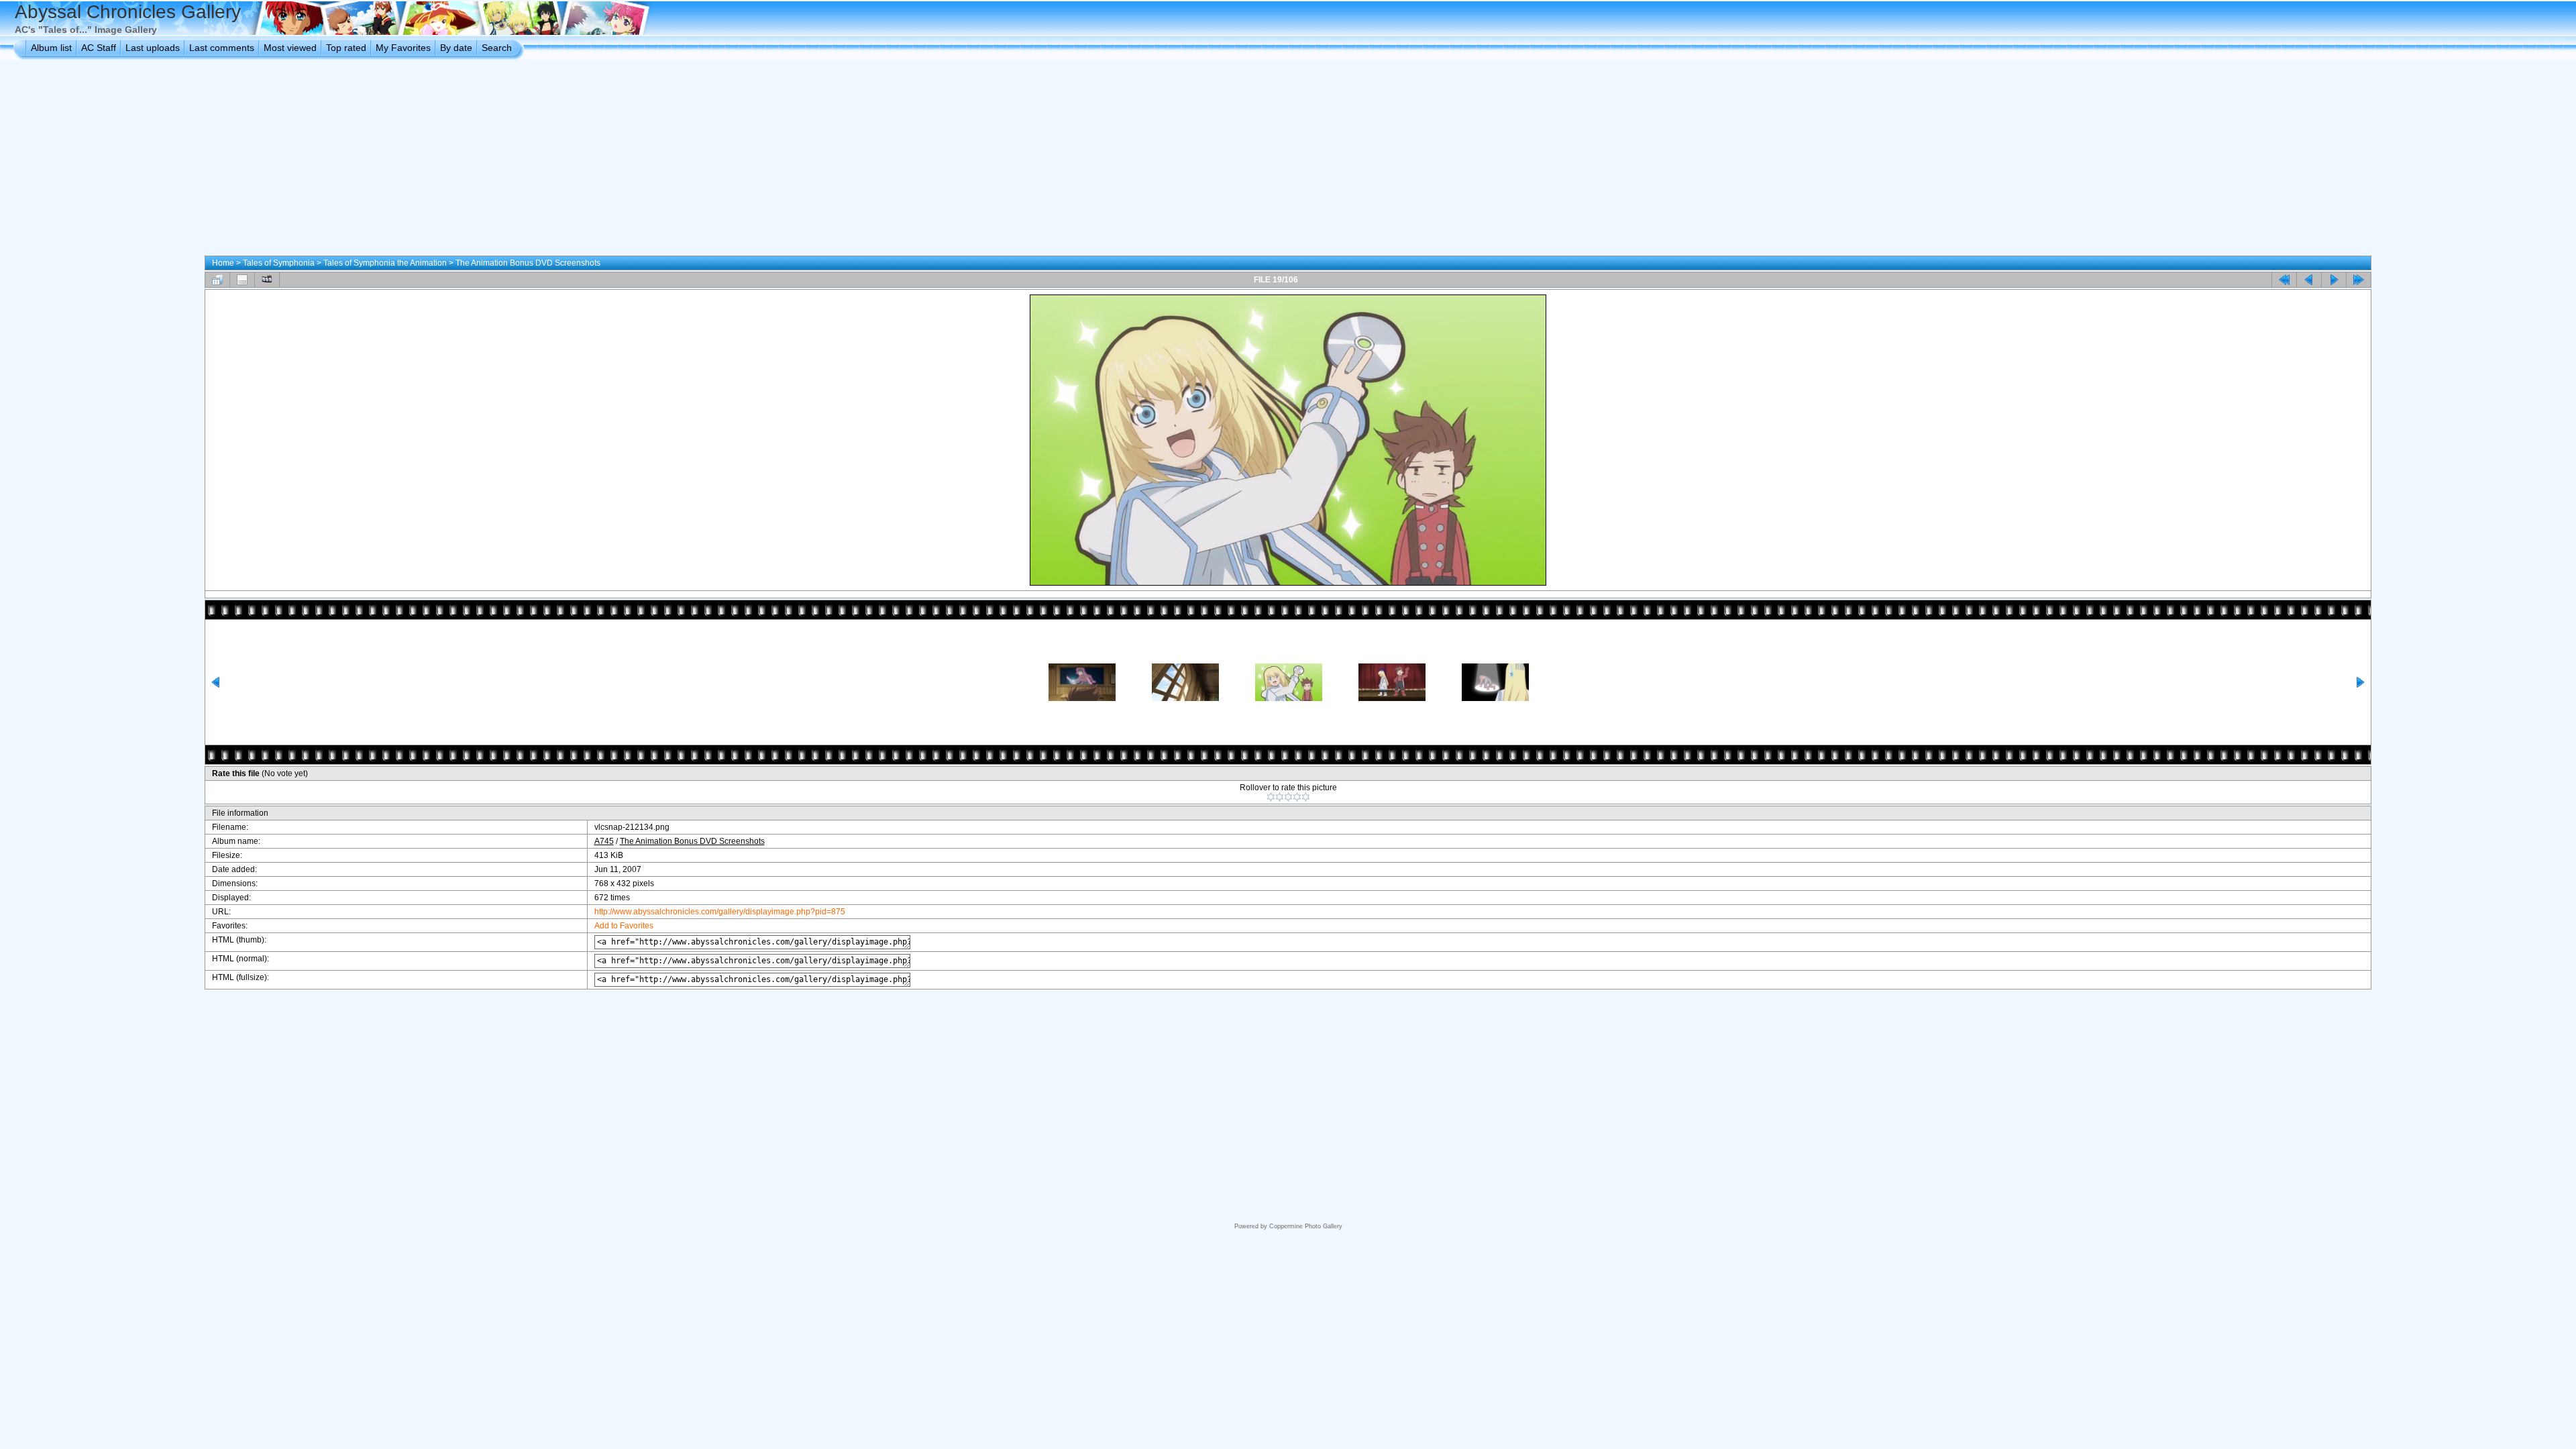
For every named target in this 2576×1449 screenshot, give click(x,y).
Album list (51, 48)
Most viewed (290, 48)
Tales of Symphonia (279, 263)
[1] (1271, 797)
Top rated (346, 48)
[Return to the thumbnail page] (217, 280)
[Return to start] (2284, 280)
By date (456, 48)
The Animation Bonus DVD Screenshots (528, 263)
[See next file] (2334, 280)
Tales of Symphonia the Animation (385, 263)
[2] (1280, 797)
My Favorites (403, 48)
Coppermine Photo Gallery (1306, 1226)
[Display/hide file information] (242, 280)
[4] (1297, 797)
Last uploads (153, 48)
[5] (1306, 797)
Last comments (222, 48)
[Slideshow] (267, 280)
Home (223, 263)
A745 (604, 841)
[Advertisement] (1288, 160)
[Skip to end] (2359, 280)
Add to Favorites (624, 926)
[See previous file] (2309, 280)
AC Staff (99, 48)
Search (497, 48)
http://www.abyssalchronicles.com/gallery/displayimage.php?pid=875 (720, 912)
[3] (1288, 797)
